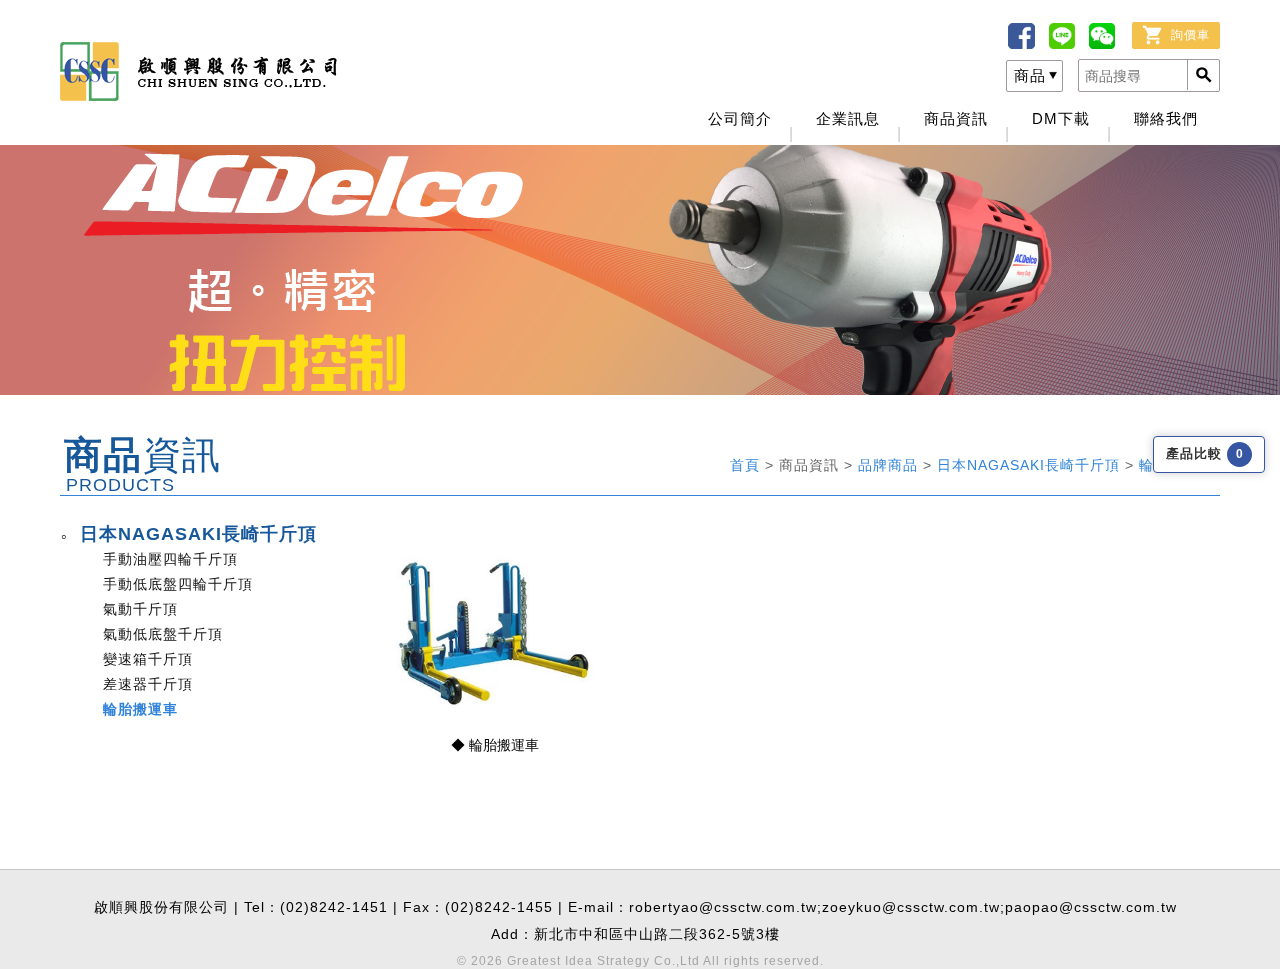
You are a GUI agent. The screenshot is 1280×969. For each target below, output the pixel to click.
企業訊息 (848, 118)
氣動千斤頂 (140, 609)
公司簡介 (740, 118)
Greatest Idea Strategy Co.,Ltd (603, 961)
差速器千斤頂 (148, 684)
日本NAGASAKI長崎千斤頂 (1031, 465)
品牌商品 (890, 465)
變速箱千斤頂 (148, 659)
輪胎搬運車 (140, 709)
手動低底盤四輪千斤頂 (178, 584)
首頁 (747, 465)
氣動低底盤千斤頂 (163, 634)
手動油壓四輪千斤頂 (170, 559)
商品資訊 (956, 118)
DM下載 (1061, 118)
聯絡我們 (1166, 118)
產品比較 (1205, 453)
